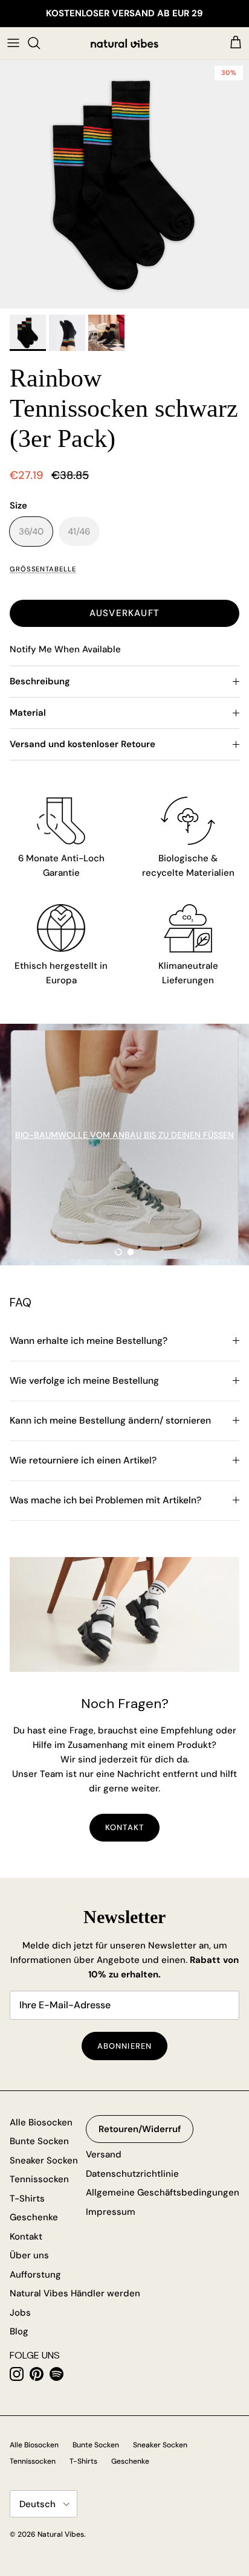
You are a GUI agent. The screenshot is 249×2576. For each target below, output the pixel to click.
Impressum (111, 2212)
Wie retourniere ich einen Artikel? (83, 1460)
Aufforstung (35, 2275)
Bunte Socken (39, 2141)
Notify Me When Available (65, 649)
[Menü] (13, 43)
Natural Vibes (61, 2534)
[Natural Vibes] (124, 43)
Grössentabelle (43, 569)
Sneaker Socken (44, 2160)
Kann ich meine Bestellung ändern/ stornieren (110, 1421)
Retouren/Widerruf (140, 2129)
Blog (19, 2331)
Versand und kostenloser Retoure (82, 744)
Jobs (20, 2313)
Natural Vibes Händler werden (75, 2293)
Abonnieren (124, 2046)
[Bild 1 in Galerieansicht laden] (124, 184)
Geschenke (34, 2217)
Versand (104, 2154)
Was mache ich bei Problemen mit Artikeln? (105, 1500)
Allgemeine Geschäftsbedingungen (163, 2192)
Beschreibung (40, 681)
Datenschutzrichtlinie (132, 2174)
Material (28, 713)
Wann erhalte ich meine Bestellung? (89, 1341)
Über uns (29, 2255)
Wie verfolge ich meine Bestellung (84, 1381)
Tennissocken (39, 2179)
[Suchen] (40, 43)
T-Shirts (27, 2199)
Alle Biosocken (41, 2122)
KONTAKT (124, 1827)
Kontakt (26, 2237)
